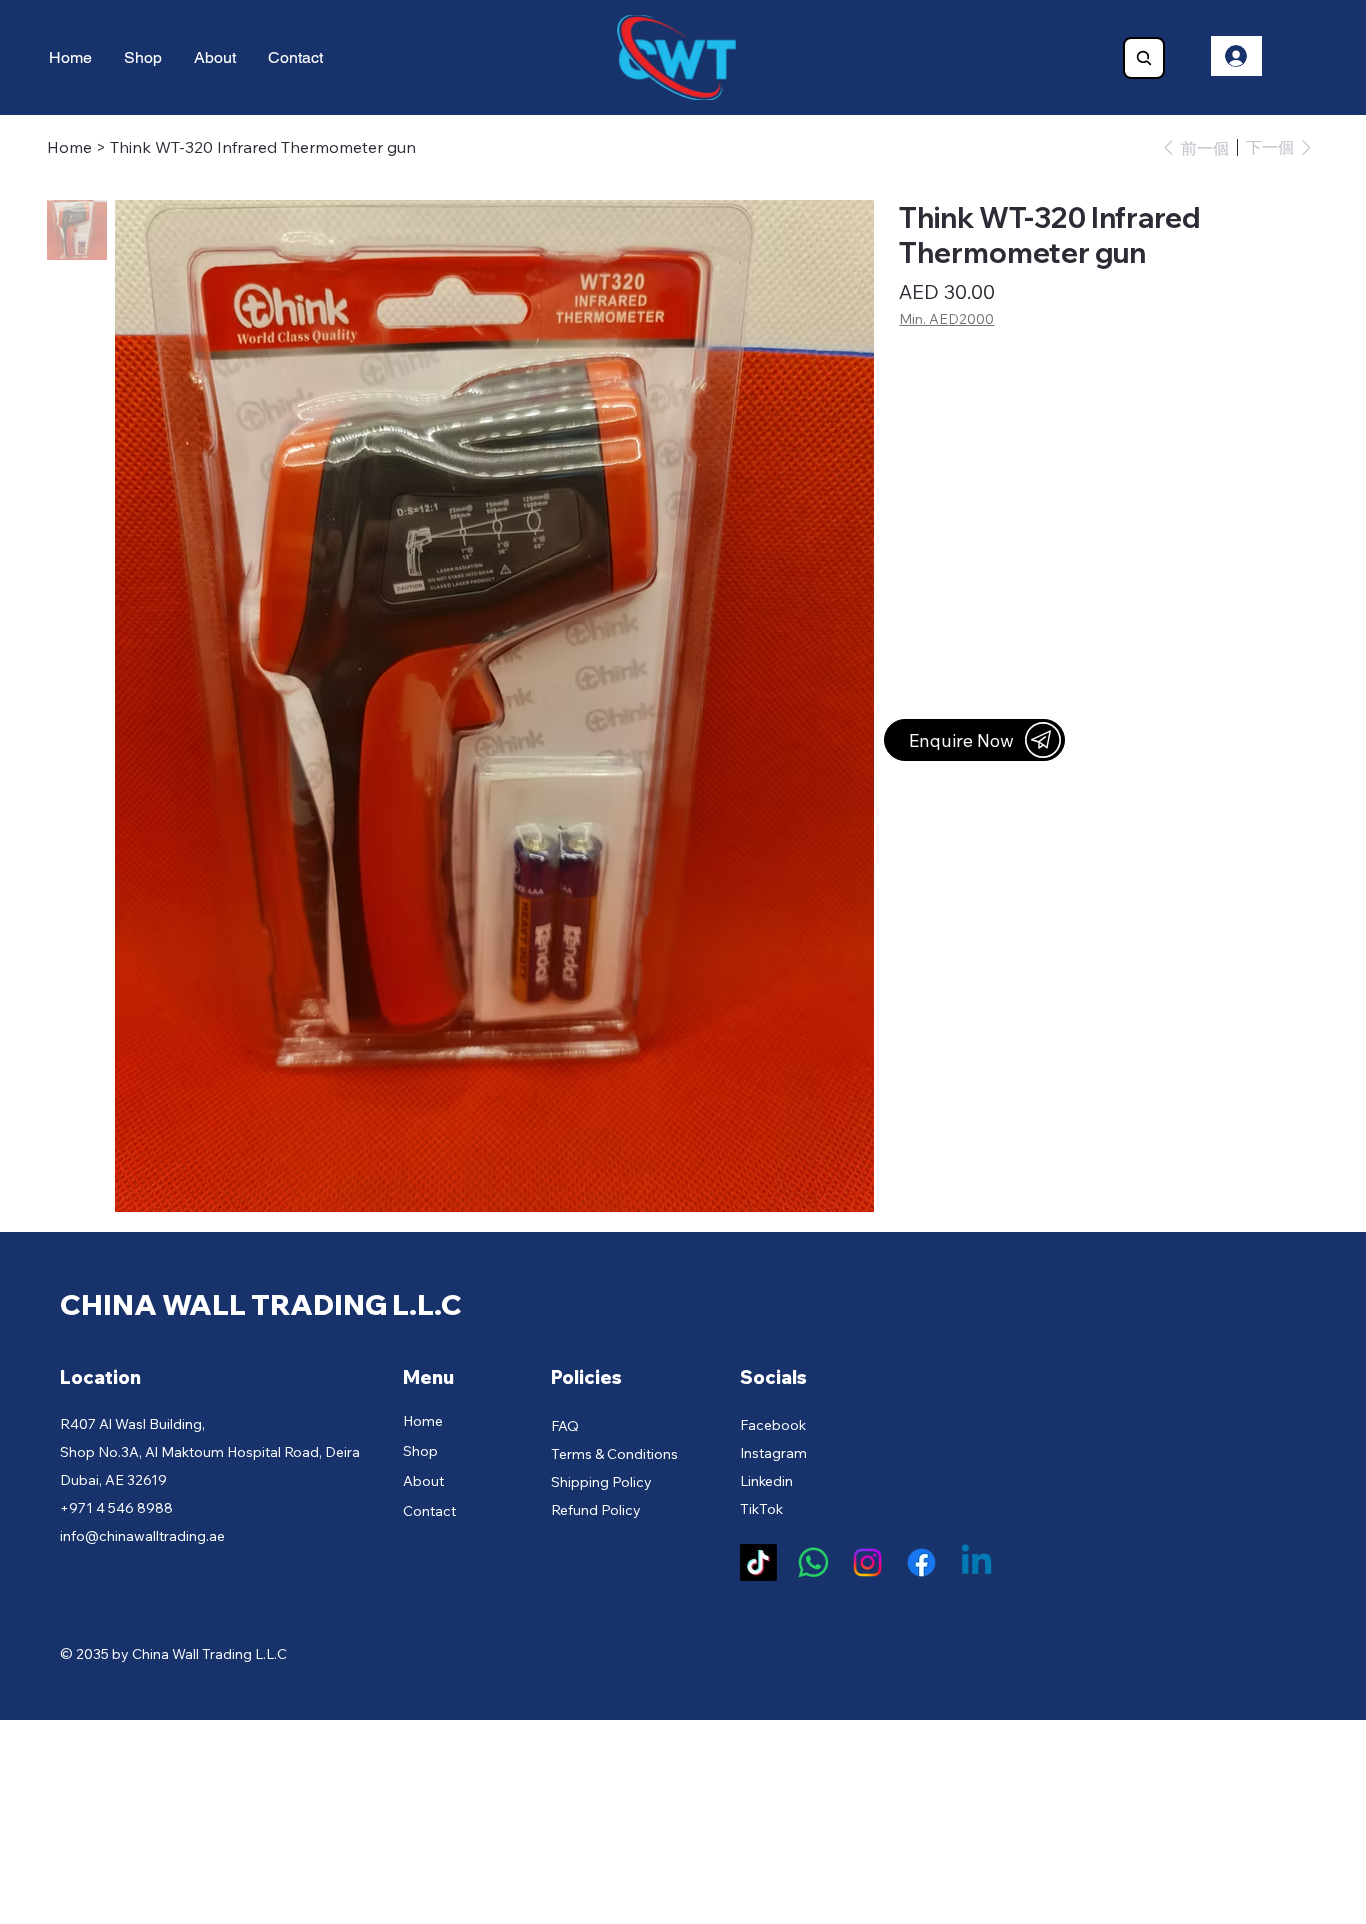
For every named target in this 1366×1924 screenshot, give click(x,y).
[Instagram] (867, 1562)
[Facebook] (921, 1562)
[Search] (1144, 58)
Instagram (773, 1453)
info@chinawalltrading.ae (142, 1536)
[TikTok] (758, 1562)
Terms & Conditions (614, 1454)
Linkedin (766, 1481)
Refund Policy (596, 1510)
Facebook (773, 1425)
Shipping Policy (601, 1482)
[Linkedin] (976, 1562)
